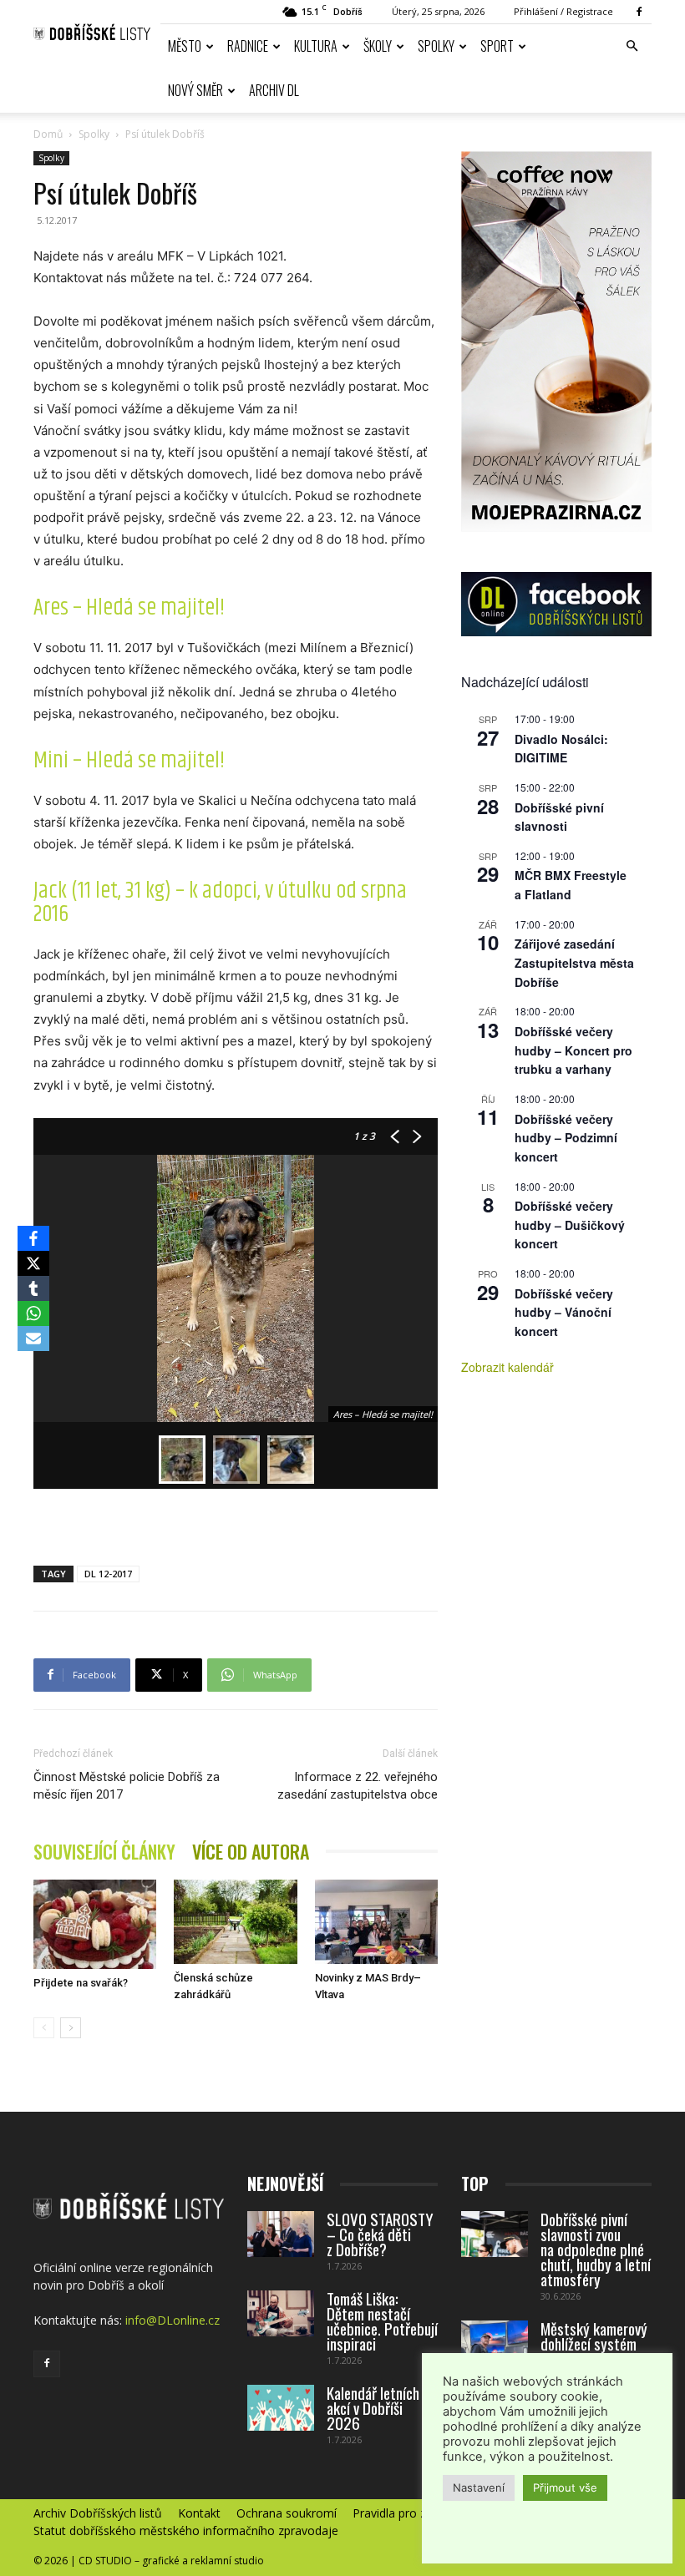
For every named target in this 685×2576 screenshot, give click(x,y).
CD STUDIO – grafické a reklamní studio (171, 2561)
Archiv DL (274, 90)
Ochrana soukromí (287, 2513)
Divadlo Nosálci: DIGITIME (561, 749)
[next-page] (71, 2028)
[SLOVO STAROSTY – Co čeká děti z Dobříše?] (281, 2234)
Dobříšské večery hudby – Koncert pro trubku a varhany (573, 1050)
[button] (632, 46)
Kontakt (199, 2513)
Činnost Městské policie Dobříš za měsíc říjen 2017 (127, 1786)
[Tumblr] (33, 1288)
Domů (48, 134)
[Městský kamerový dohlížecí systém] (495, 2343)
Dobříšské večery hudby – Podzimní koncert (566, 1138)
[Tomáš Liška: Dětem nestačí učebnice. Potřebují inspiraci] (281, 2313)
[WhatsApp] (33, 1313)
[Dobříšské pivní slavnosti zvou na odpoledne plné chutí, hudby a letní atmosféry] (495, 2234)
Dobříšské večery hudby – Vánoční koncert (564, 1312)
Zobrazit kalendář (507, 1367)
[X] (33, 1263)
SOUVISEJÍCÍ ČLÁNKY (104, 1852)
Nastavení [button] (479, 2487)
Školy (378, 46)
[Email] (33, 1339)
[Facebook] (639, 12)
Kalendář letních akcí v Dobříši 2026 (373, 2407)
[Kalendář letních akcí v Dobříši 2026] (281, 2408)
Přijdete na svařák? (81, 1983)
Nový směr (195, 90)
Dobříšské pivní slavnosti (559, 817)
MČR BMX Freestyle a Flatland (571, 885)
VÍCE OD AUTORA (251, 1852)
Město (185, 46)
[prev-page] (44, 2028)
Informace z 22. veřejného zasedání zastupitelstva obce (358, 1786)
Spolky (436, 46)
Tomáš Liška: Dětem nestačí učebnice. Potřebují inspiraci (382, 2320)
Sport (497, 46)
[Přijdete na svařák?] (95, 1924)
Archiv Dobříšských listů (98, 2513)
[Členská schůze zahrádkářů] (235, 1922)
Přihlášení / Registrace (563, 11)
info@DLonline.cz (173, 2320)
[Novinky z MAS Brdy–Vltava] (376, 1922)
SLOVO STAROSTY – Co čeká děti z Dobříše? (380, 2234)
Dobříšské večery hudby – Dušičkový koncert (570, 1225)
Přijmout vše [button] (565, 2487)
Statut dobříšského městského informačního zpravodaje (186, 2531)
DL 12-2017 (108, 1574)
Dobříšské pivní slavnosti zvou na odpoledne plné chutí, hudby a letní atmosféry (596, 2249)
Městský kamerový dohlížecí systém (594, 2336)
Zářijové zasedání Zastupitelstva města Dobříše (574, 962)
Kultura (316, 46)
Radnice (248, 46)
